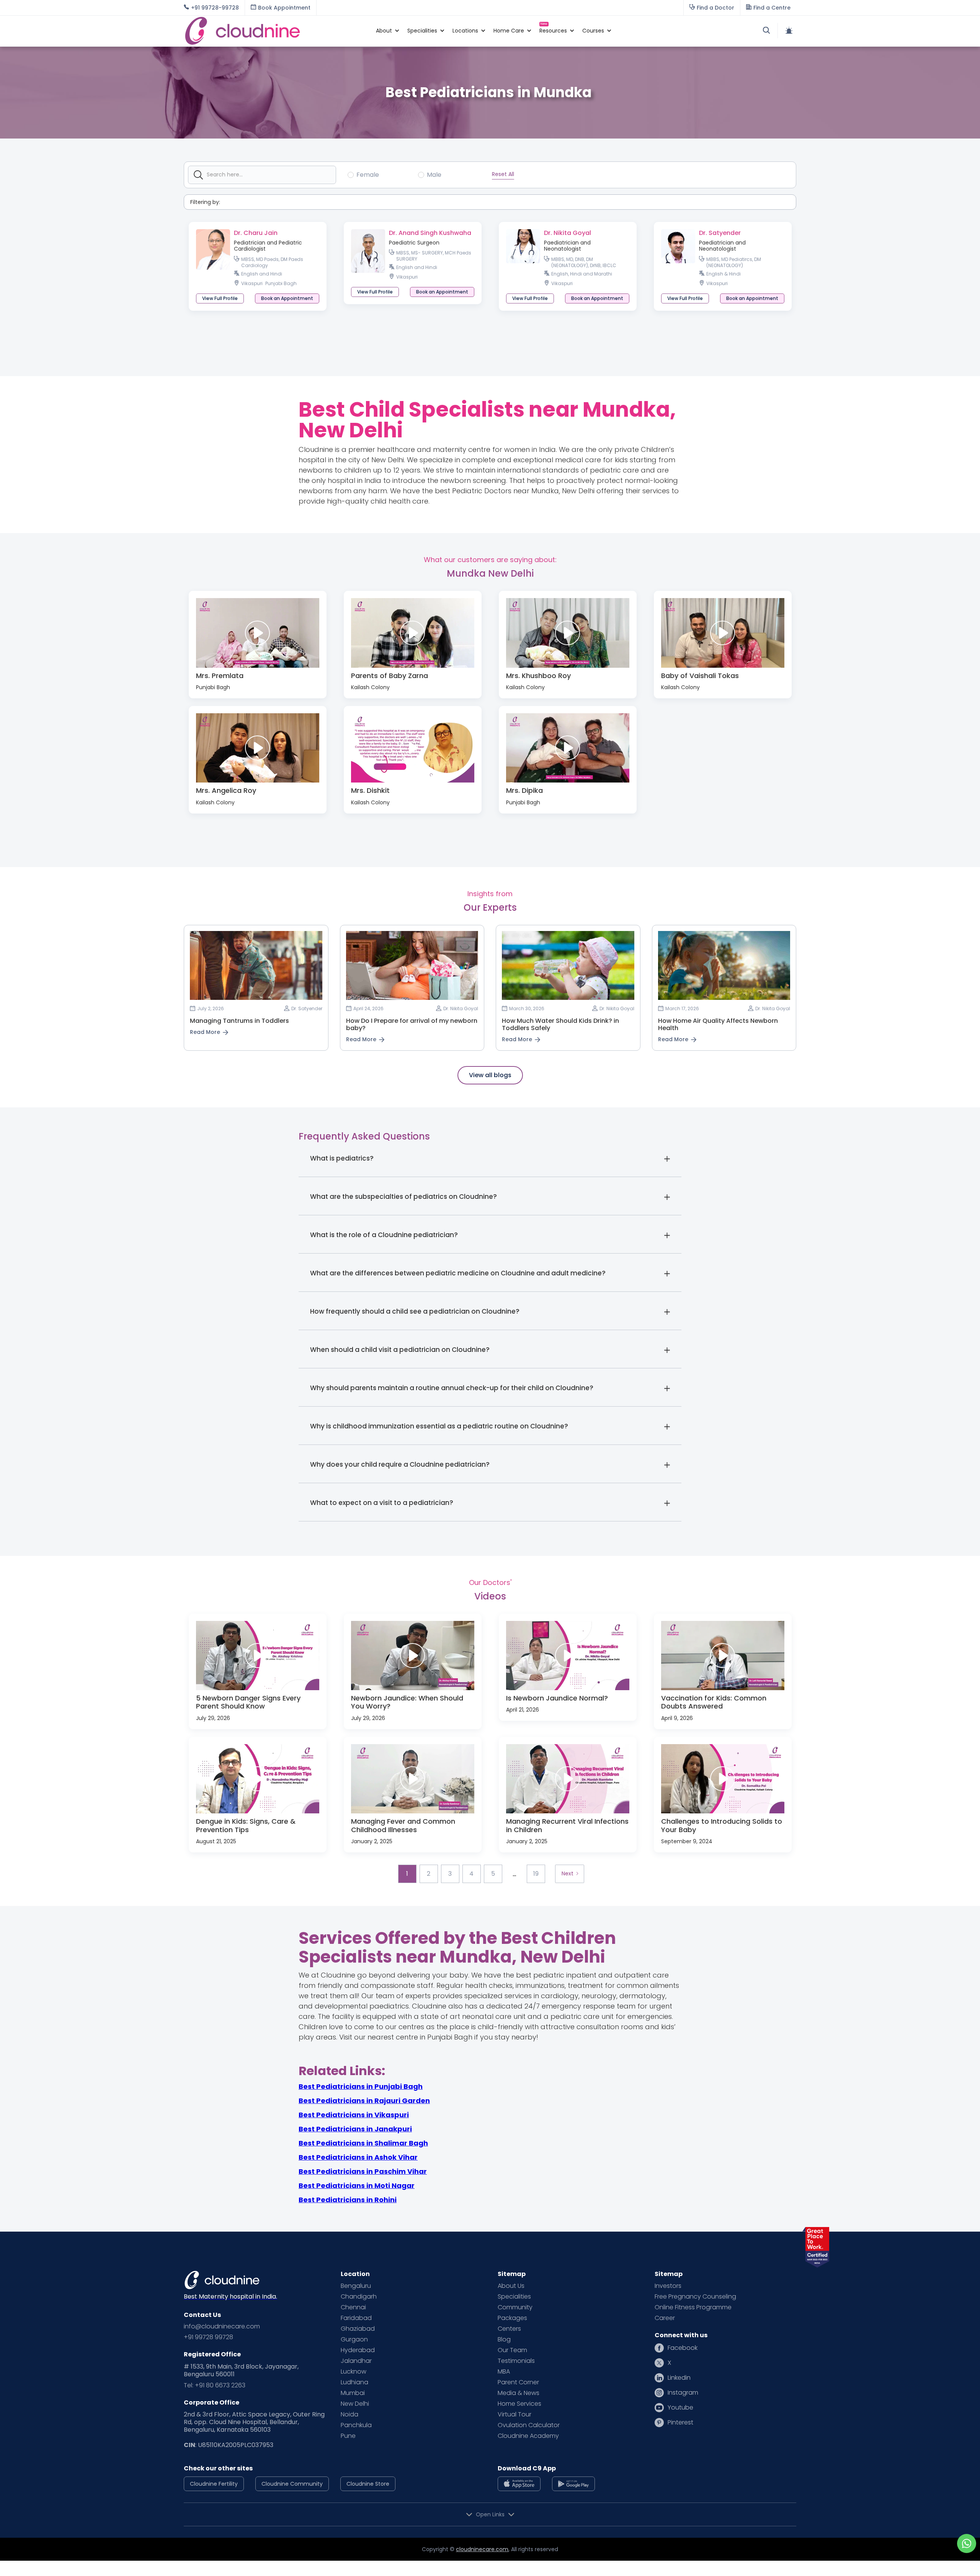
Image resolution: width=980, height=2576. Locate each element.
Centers (509, 2329)
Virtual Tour (514, 2415)
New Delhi (355, 2404)
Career (665, 2318)
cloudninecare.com (482, 2549)
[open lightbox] (258, 633)
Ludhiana (354, 2382)
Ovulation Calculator (529, 2425)
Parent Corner (518, 2382)
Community (515, 2307)
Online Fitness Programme (693, 2307)
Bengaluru (356, 2286)
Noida (350, 2415)
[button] (384, 31)
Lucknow (354, 2372)
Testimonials (516, 2361)
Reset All (503, 174)
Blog (504, 2340)
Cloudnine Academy (528, 2436)
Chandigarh (359, 2297)
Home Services (519, 2404)
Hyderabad (358, 2350)
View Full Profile (220, 298)
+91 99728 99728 (208, 2337)
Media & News (519, 2393)
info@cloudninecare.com (222, 2327)
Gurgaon (354, 2340)
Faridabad (356, 2318)
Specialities (514, 2297)
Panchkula (356, 2425)
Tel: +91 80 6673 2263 (215, 2385)
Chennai (353, 2307)
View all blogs (490, 1075)
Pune (348, 2436)
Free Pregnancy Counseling (695, 2297)
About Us (511, 2286)
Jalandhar (356, 2361)
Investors (668, 2286)
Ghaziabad (358, 2329)
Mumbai (353, 2393)
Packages (512, 2318)
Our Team (512, 2350)
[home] (276, 31)
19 (536, 1874)
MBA (504, 2372)
